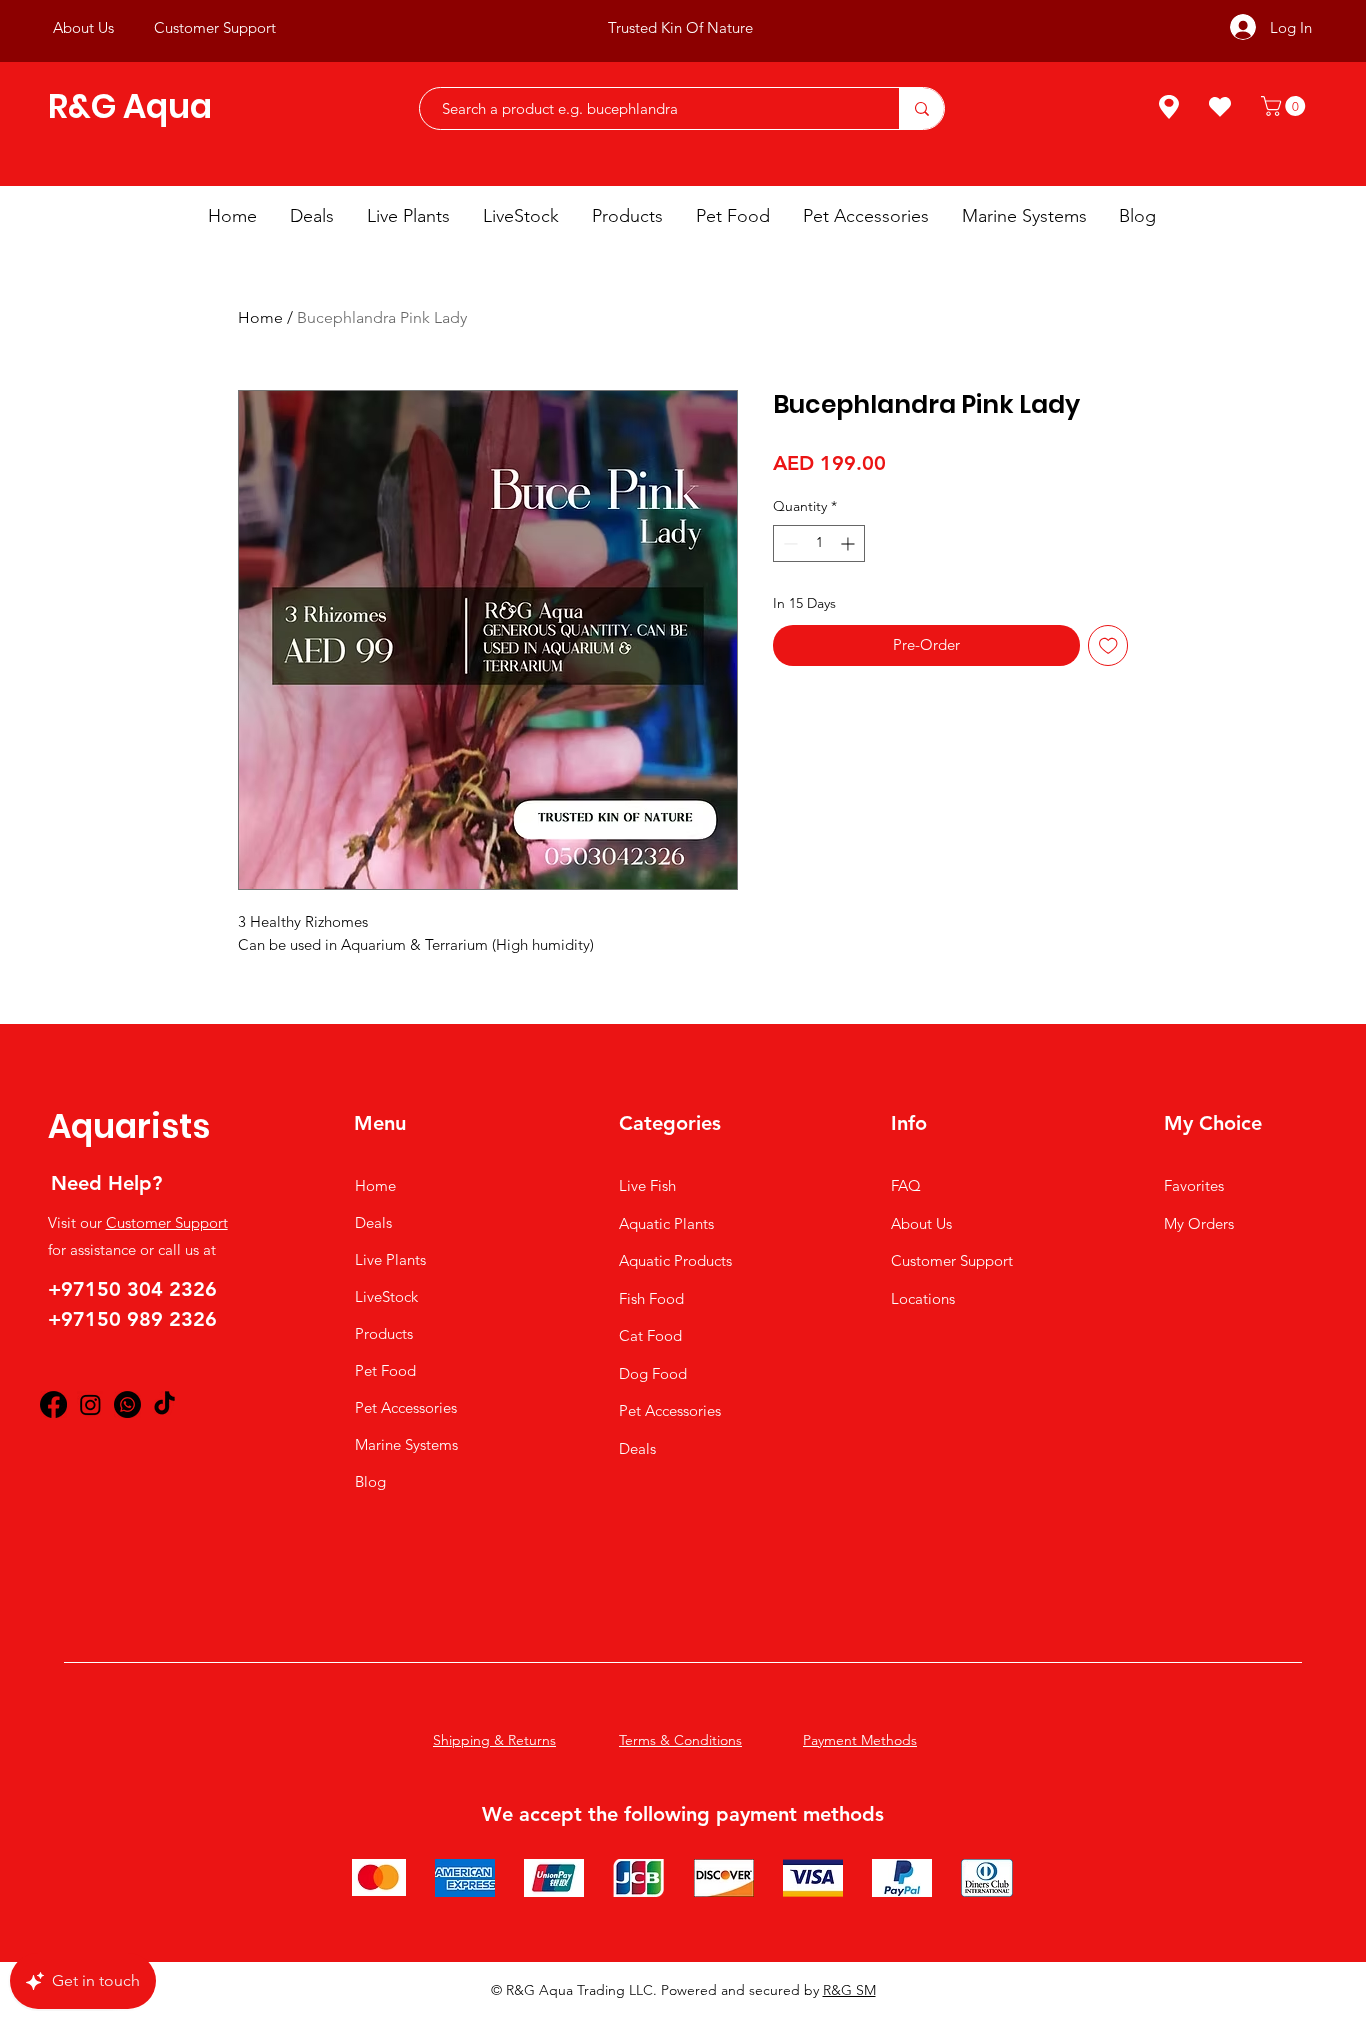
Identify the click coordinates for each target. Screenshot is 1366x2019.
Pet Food (385, 1370)
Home (260, 317)
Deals (373, 1222)
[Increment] (849, 543)
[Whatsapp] (127, 1404)
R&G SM (849, 1990)
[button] (1285, 106)
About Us (921, 1223)
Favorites (1194, 1185)
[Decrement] (788, 543)
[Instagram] (90, 1404)
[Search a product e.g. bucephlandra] (921, 108)
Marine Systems (406, 1444)
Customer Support (167, 1222)
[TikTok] (164, 1404)
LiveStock (386, 1296)
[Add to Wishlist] (1108, 645)
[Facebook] (53, 1404)
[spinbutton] (819, 543)
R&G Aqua (130, 106)
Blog (370, 1481)
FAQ (906, 1185)
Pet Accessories (406, 1407)
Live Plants (390, 1259)
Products (384, 1333)
